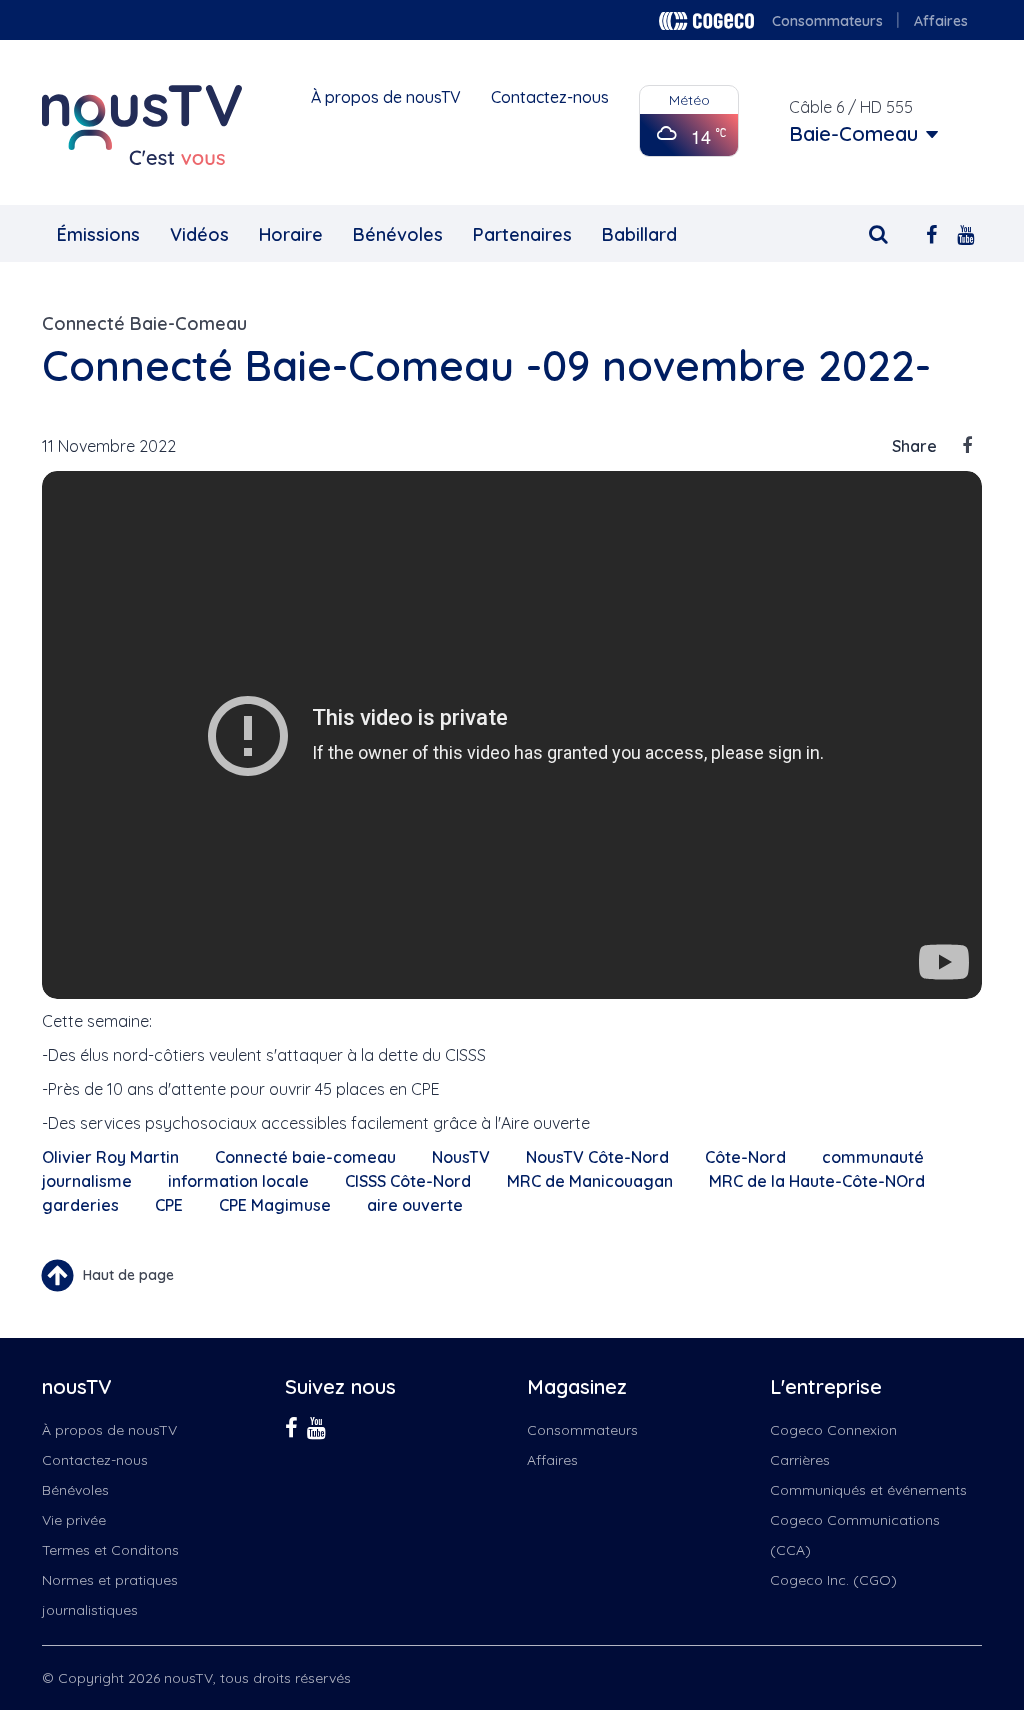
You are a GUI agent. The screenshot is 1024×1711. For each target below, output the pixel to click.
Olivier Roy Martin (110, 1157)
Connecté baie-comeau (305, 1157)
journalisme (87, 1181)
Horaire (291, 234)
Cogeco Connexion (833, 1430)
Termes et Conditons (110, 1550)
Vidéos (199, 234)
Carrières (800, 1460)
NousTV (461, 1157)
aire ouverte (415, 1205)
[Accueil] (142, 125)
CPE (169, 1205)
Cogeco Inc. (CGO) (833, 1580)
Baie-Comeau (853, 134)
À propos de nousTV (386, 97)
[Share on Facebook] (967, 446)
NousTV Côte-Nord (597, 1157)
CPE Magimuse (275, 1205)
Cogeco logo (706, 21)
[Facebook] (931, 232)
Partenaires (522, 234)
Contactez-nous (550, 97)
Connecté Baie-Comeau (144, 323)
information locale (238, 1181)
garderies (80, 1205)
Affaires (941, 21)
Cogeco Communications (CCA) (855, 1535)
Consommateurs (827, 21)
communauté (873, 1157)
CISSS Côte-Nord (408, 1181)
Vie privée (74, 1520)
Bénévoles (398, 234)
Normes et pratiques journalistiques (110, 1595)
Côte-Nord (745, 1157)
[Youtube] (965, 232)
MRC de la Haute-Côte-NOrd (817, 1181)
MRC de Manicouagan (590, 1181)
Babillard (639, 234)
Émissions (98, 234)
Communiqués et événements (868, 1490)
